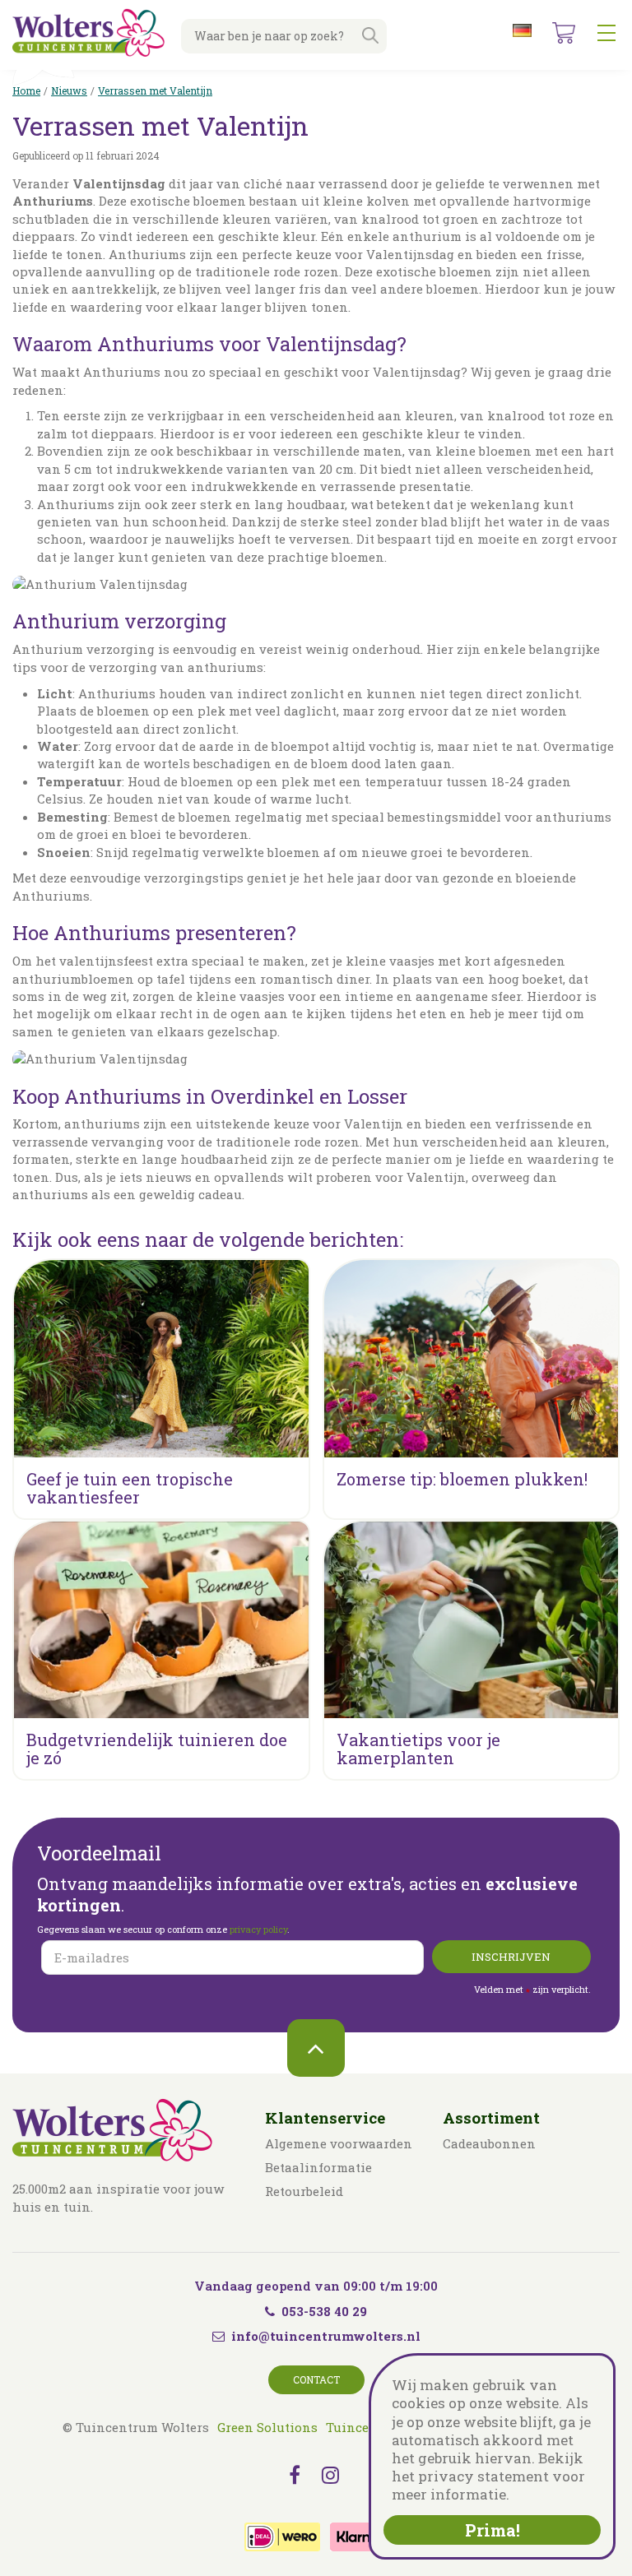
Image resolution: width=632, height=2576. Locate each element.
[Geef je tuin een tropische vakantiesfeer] (161, 1359)
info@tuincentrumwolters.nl (326, 2336)
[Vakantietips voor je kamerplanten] (472, 1620)
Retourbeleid (304, 2191)
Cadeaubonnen (489, 2143)
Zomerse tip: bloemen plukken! (462, 1479)
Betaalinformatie (318, 2167)
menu (606, 33)
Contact (316, 2379)
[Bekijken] (564, 33)
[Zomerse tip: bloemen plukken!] (472, 1359)
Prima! (493, 2530)
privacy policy (258, 1929)
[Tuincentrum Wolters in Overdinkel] (88, 32)
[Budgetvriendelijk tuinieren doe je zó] (161, 1620)
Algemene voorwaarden (339, 2143)
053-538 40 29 (324, 2311)
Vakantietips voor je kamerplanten (418, 1749)
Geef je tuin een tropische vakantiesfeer (130, 1488)
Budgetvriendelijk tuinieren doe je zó (157, 1749)
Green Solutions (267, 2427)
